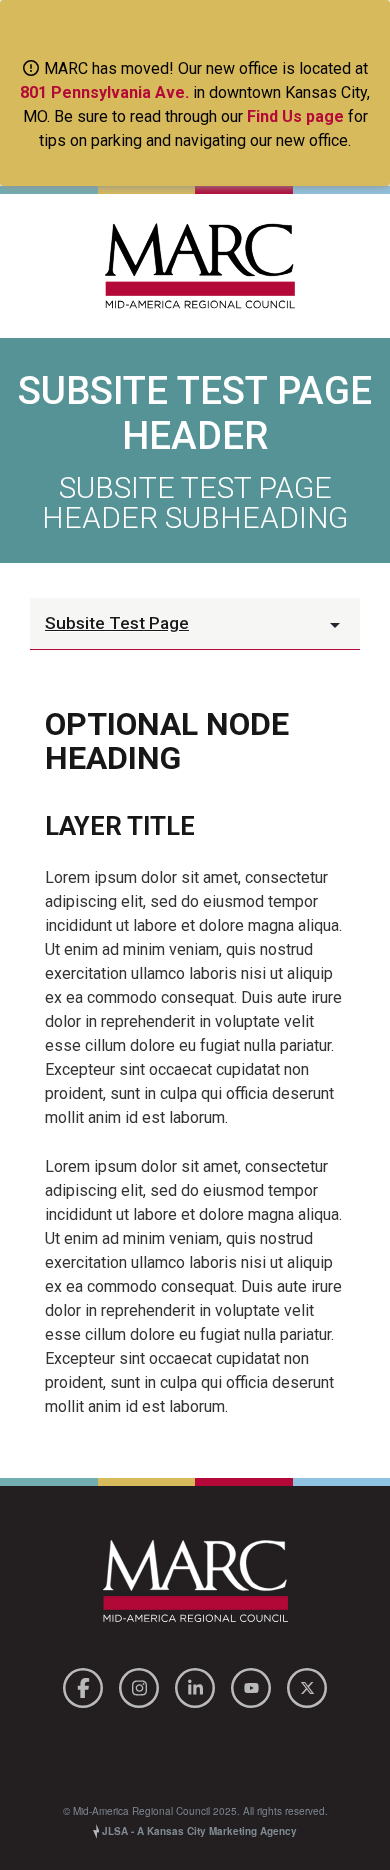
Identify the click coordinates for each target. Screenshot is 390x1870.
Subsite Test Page (117, 623)
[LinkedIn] (198, 1685)
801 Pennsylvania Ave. (104, 92)
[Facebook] (86, 1685)
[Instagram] (142, 1685)
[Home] (195, 266)
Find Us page (295, 116)
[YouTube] (254, 1685)
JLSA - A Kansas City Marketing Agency (198, 1831)
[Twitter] (307, 1685)
